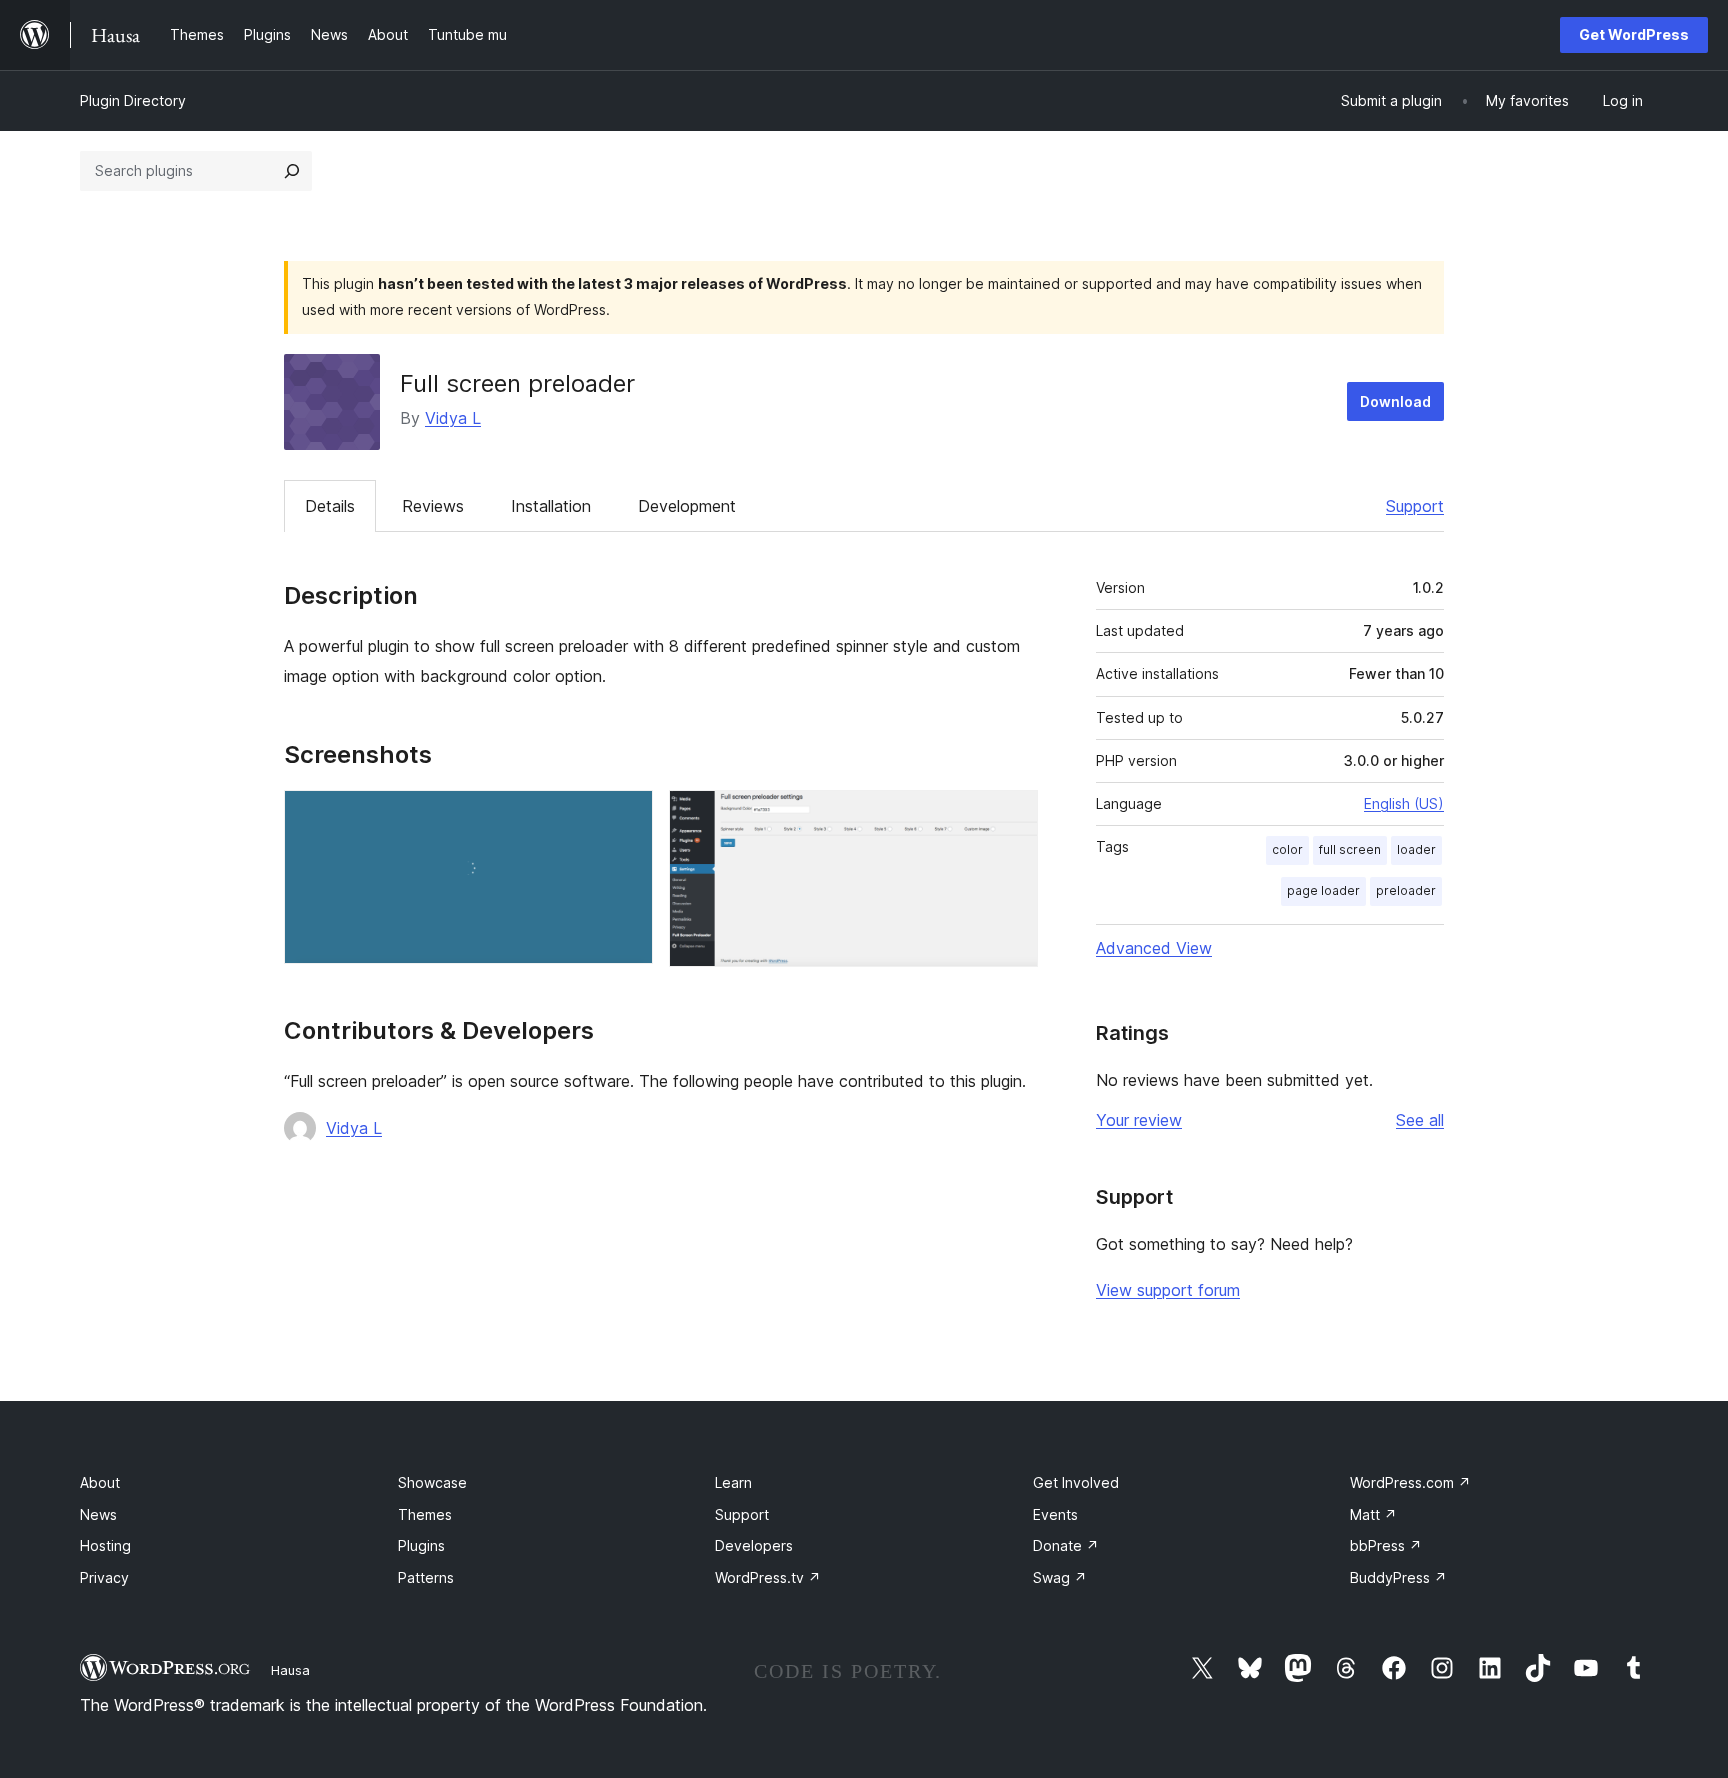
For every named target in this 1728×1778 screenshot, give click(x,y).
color (1287, 849)
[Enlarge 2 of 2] (1011, 817)
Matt (1373, 1514)
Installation (551, 506)
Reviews (433, 506)
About (100, 1482)
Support (1415, 506)
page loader (1323, 890)
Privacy (104, 1577)
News (98, 1514)
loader (1416, 849)
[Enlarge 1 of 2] (626, 817)
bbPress (1386, 1545)
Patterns (426, 1577)
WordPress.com (1410, 1482)
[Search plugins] (292, 171)
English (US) (1404, 803)
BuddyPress (1398, 1577)
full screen (1350, 849)
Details (330, 506)
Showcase (432, 1482)
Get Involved (1076, 1482)
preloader (1406, 890)
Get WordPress (1634, 34)
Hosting (105, 1545)
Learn (733, 1482)
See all (1420, 1120)
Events (1055, 1514)
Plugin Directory (133, 100)
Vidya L (453, 418)
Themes (425, 1514)
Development (687, 506)
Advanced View (1154, 948)
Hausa (290, 1670)
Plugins (421, 1545)
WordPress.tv (768, 1577)
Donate (1066, 1545)
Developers (754, 1545)
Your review (1139, 1120)
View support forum (1168, 1290)
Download (1395, 401)
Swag (1060, 1577)
